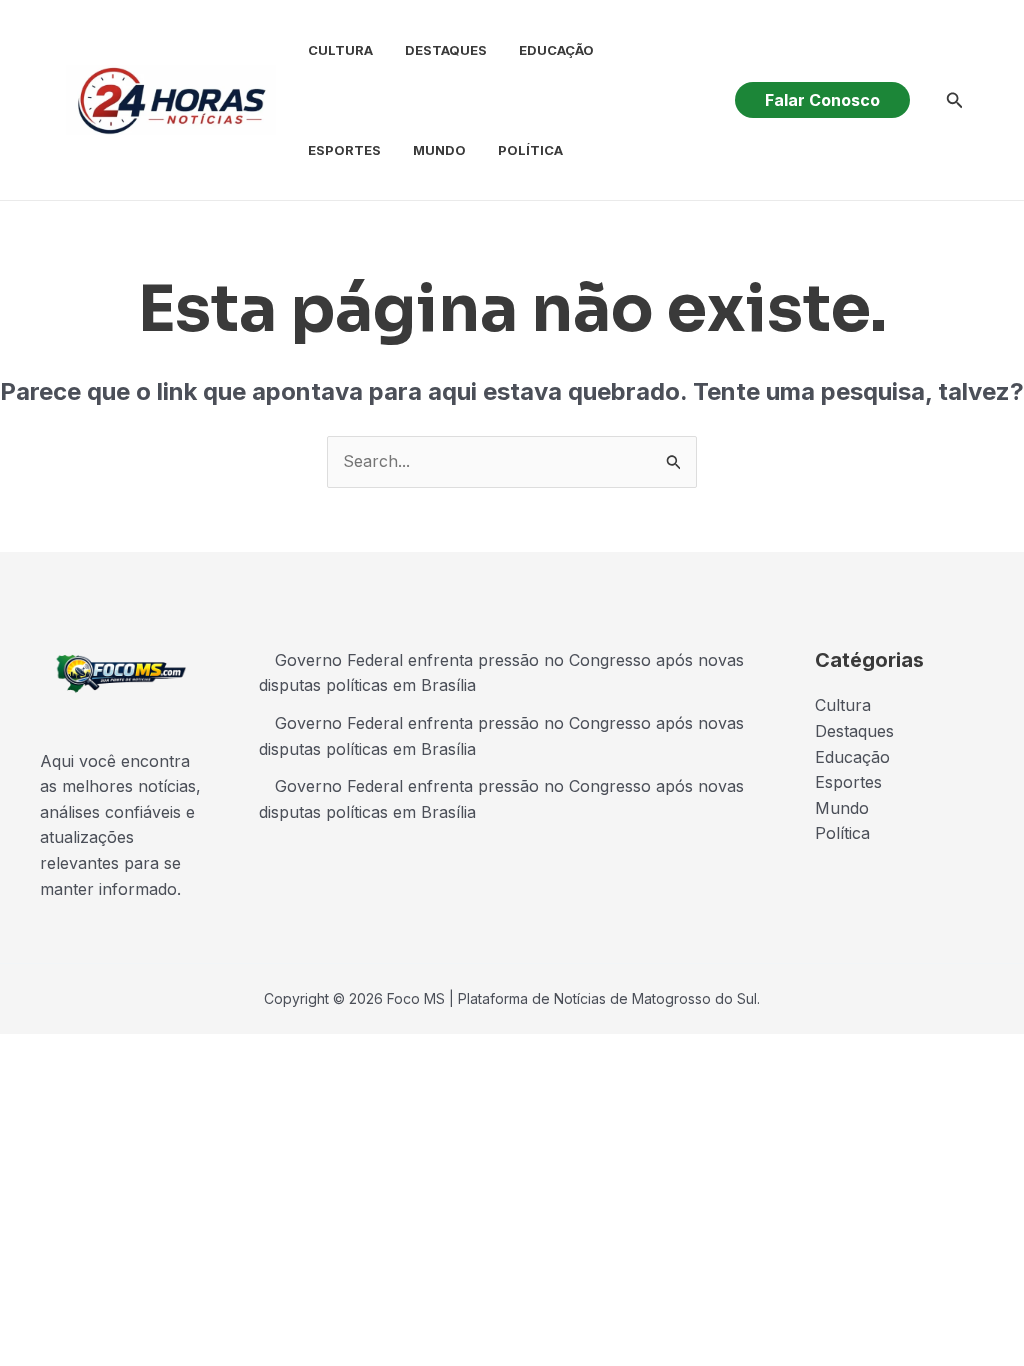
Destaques (446, 50)
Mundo (439, 150)
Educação (556, 50)
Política (530, 150)
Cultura (340, 50)
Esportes (344, 150)
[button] (822, 100)
